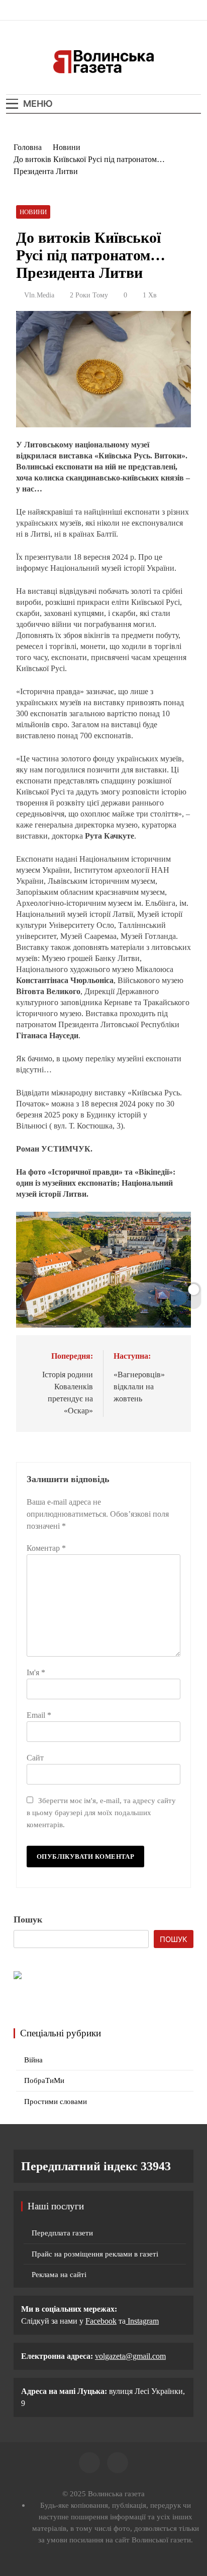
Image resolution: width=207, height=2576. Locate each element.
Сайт (35, 1758)
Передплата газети (62, 2233)
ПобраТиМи (44, 2080)
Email (39, 1715)
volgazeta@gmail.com (130, 2356)
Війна (33, 2060)
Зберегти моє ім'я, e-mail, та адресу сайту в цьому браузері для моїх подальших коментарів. (101, 1812)
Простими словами (56, 2102)
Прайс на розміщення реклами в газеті (95, 2254)
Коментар (46, 1548)
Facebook (101, 2321)
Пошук (28, 1919)
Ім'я (36, 1672)
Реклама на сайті (59, 2275)
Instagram (142, 2321)
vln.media (39, 295)
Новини (33, 212)
